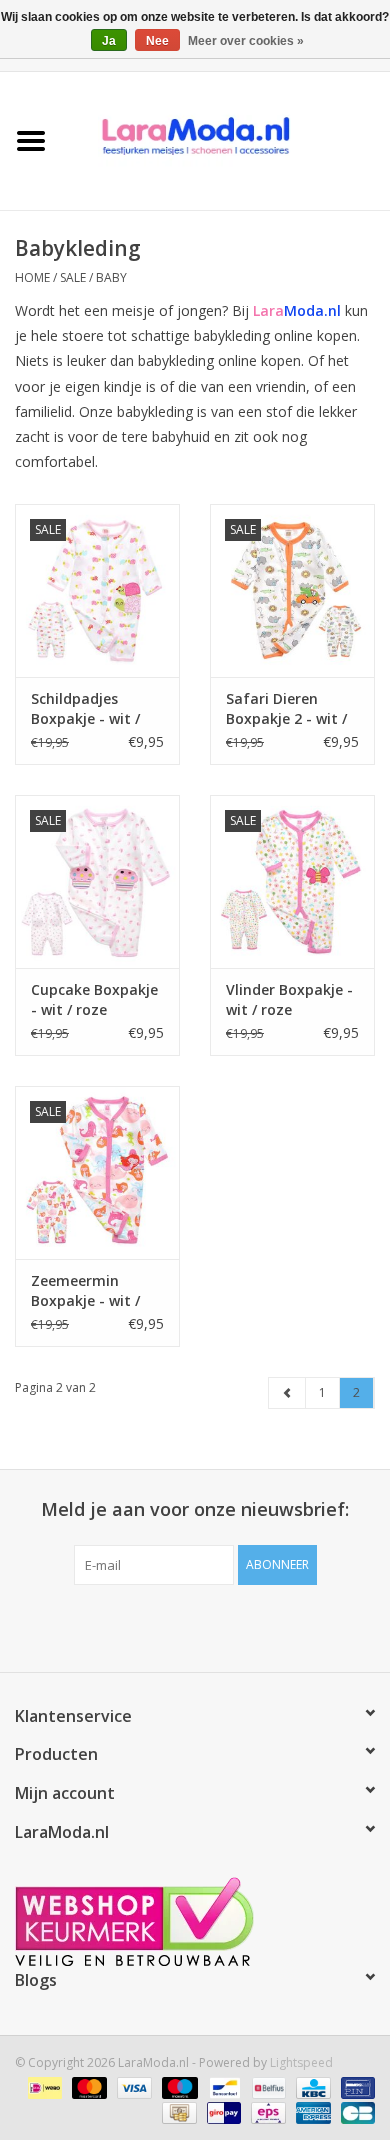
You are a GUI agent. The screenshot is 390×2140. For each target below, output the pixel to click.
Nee (157, 41)
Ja (109, 41)
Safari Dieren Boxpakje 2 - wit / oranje (286, 709)
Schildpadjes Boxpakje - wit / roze (85, 709)
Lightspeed (301, 2062)
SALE (74, 277)
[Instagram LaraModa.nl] (267, 1626)
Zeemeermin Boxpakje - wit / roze (85, 1291)
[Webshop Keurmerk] (195, 1921)
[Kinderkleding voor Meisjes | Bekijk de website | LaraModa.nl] (226, 139)
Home (32, 277)
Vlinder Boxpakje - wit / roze (289, 999)
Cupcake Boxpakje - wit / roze (94, 999)
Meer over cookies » (246, 41)
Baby (111, 277)
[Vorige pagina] (287, 1393)
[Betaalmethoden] (43, 2087)
